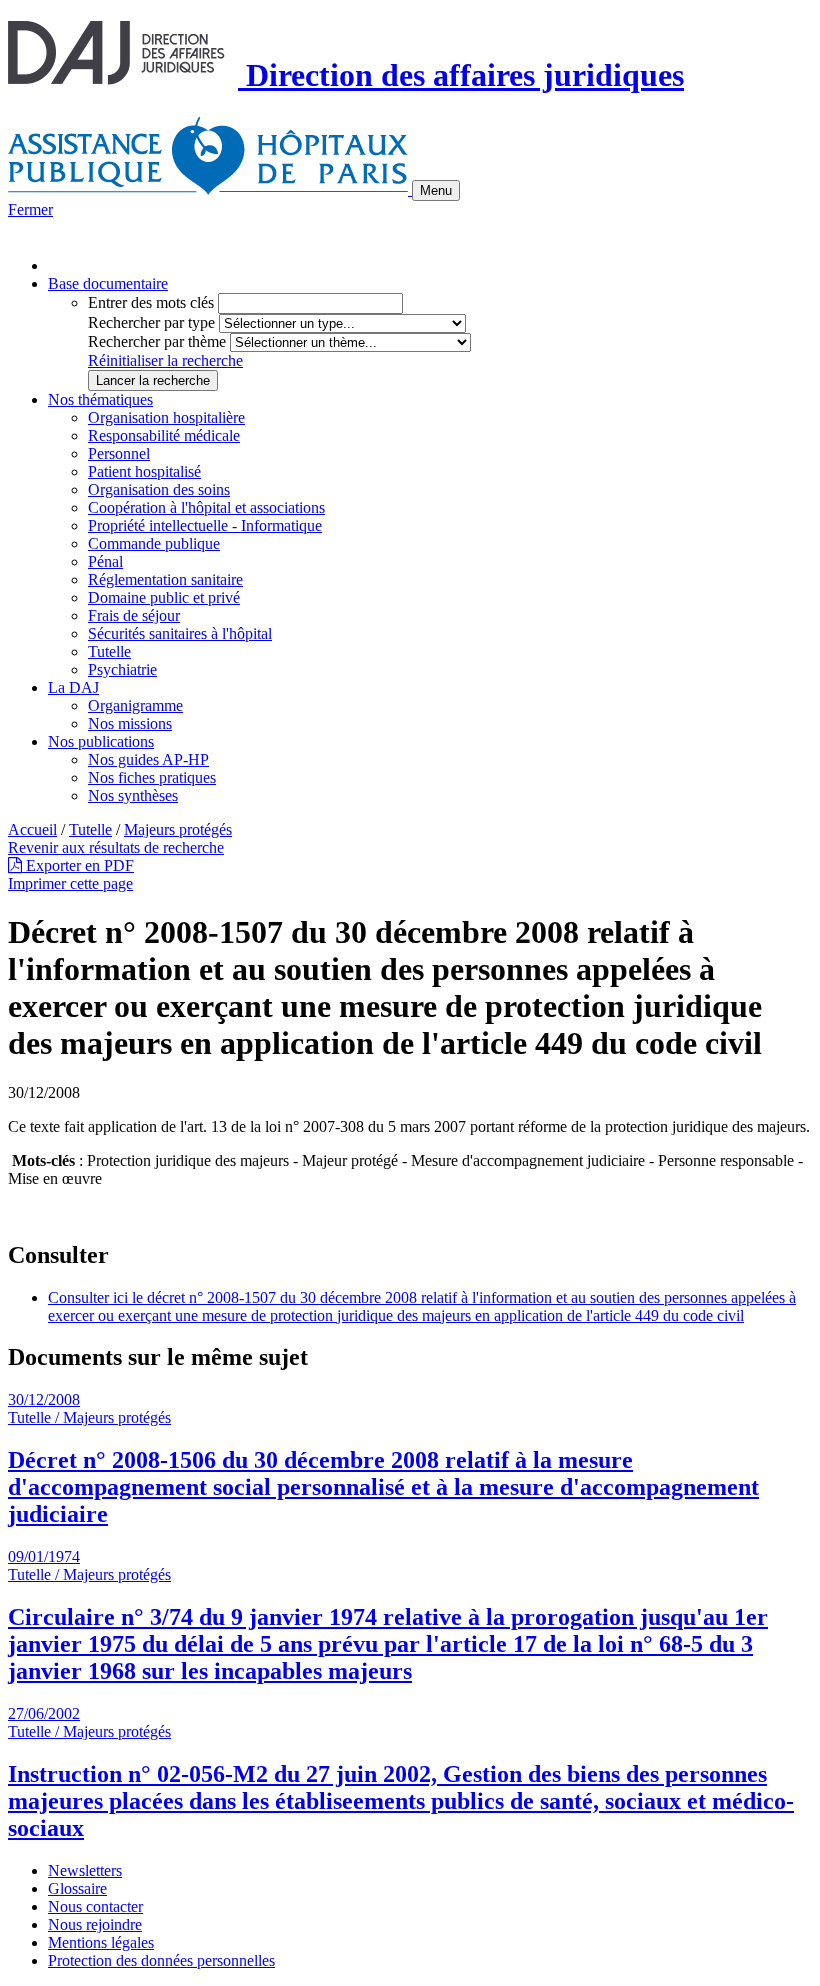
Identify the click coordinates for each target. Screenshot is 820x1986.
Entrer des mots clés (151, 302)
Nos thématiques (100, 399)
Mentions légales (101, 1942)
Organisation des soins (159, 489)
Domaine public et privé (164, 597)
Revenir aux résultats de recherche (116, 847)
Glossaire (77, 1888)
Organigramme (135, 705)
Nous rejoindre (95, 1924)
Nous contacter (95, 1906)
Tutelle (109, 651)
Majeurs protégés (178, 829)
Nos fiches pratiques (152, 777)
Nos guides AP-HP (148, 759)
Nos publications (101, 741)
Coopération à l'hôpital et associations (206, 507)
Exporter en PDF (78, 865)
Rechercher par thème (157, 341)
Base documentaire (108, 283)
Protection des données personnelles (161, 1960)
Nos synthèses (133, 795)
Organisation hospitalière (166, 417)
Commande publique (154, 543)
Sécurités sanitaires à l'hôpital (180, 633)
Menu (436, 190)
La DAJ (73, 687)
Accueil (32, 829)
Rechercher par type (151, 322)
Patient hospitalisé (144, 471)
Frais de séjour (134, 615)
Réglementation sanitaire (165, 579)
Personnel (119, 453)
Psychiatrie (122, 669)
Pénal (105, 561)
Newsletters (85, 1870)
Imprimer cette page (70, 883)
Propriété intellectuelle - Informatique (205, 525)
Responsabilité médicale (164, 435)
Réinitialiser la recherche (165, 360)
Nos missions (130, 723)
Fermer (30, 209)
